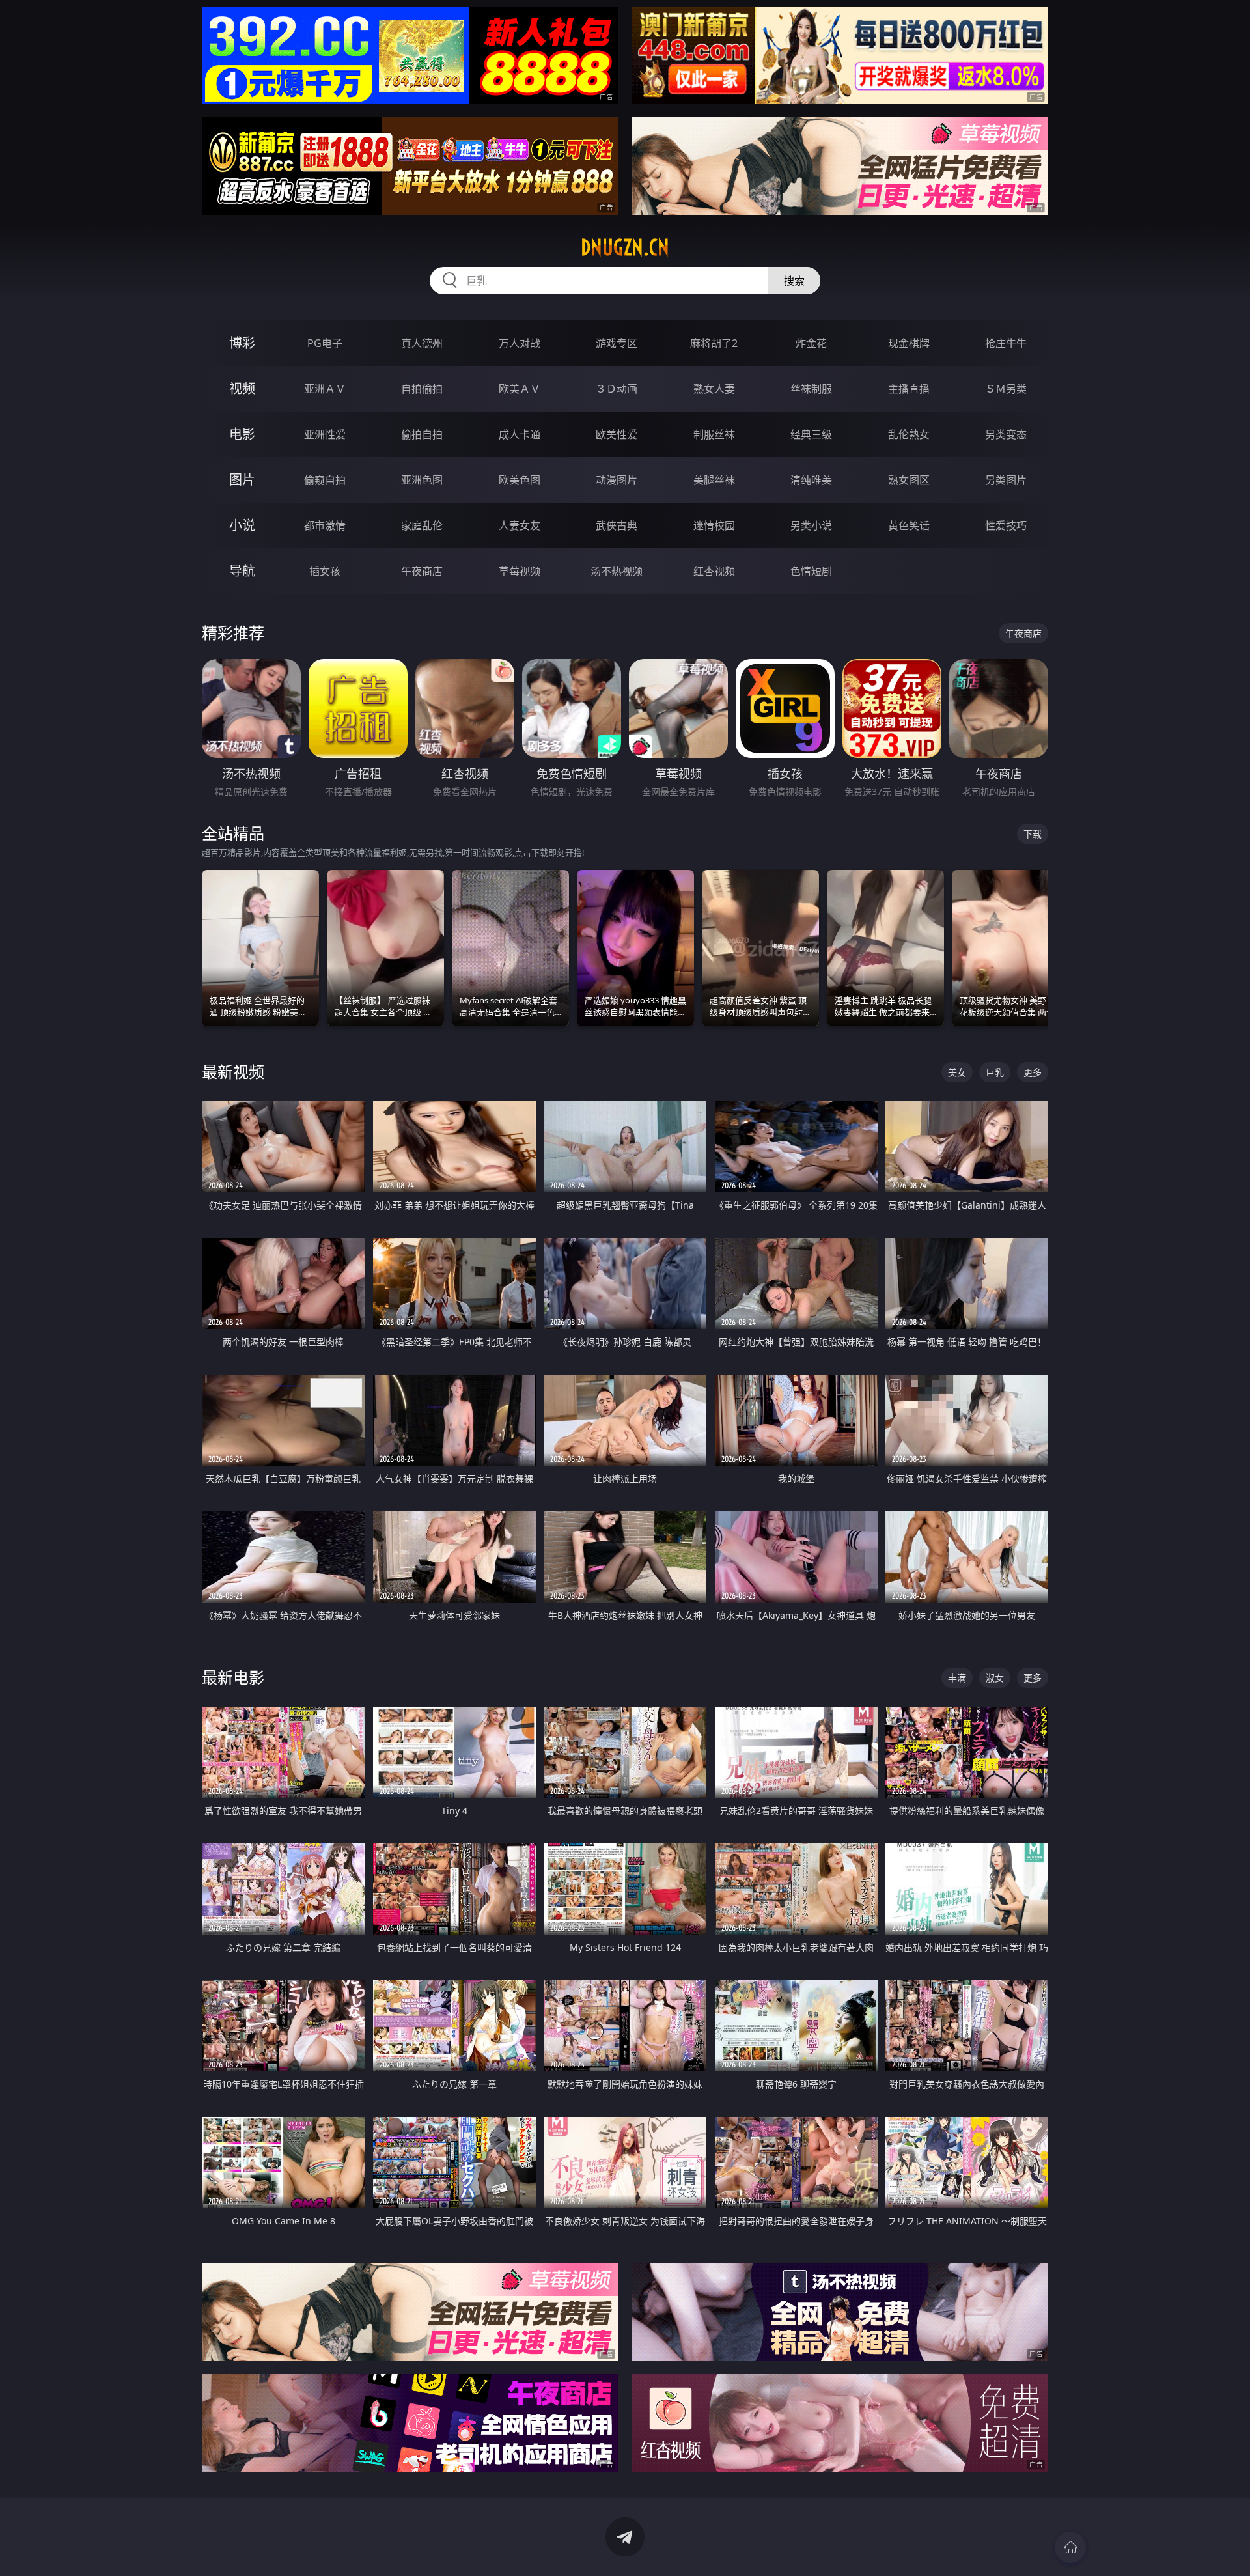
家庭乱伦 (422, 525)
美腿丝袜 (714, 480)
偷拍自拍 (422, 434)
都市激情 (325, 525)
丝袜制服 (811, 389)
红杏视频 (714, 571)
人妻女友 (520, 525)
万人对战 (520, 343)
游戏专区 (617, 343)
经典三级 (811, 434)
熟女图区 (909, 480)
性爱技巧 (1006, 525)
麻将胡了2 (714, 343)
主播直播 (909, 389)
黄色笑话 (909, 525)
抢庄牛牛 (1006, 343)
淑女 (995, 1678)
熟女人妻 (714, 389)
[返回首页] (1070, 2547)
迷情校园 (714, 525)
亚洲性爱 (325, 434)
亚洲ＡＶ (325, 389)
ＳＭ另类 (1006, 389)
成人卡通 (520, 434)
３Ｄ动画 (617, 389)
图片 (242, 480)
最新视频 (233, 1071)
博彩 (242, 343)
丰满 (957, 1678)
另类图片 (1006, 480)
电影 (242, 434)
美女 (957, 1072)
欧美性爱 (617, 434)
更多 (1033, 1072)
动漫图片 (617, 480)
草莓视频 (520, 571)
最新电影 (233, 1677)
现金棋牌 (909, 343)
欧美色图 (520, 480)
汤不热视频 (617, 571)
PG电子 (325, 343)
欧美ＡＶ (520, 389)
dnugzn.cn (625, 247)
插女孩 (325, 571)
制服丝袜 (714, 434)
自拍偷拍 (422, 389)
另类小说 (811, 525)
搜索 (794, 281)
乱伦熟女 (909, 434)
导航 (242, 571)
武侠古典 (617, 525)
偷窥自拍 (325, 480)
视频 (242, 388)
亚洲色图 (422, 480)
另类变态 (1006, 434)
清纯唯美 (811, 480)
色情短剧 (811, 571)
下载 (1033, 834)
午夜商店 (422, 571)
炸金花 (811, 343)
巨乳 (995, 1072)
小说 (242, 525)
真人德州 (422, 343)
